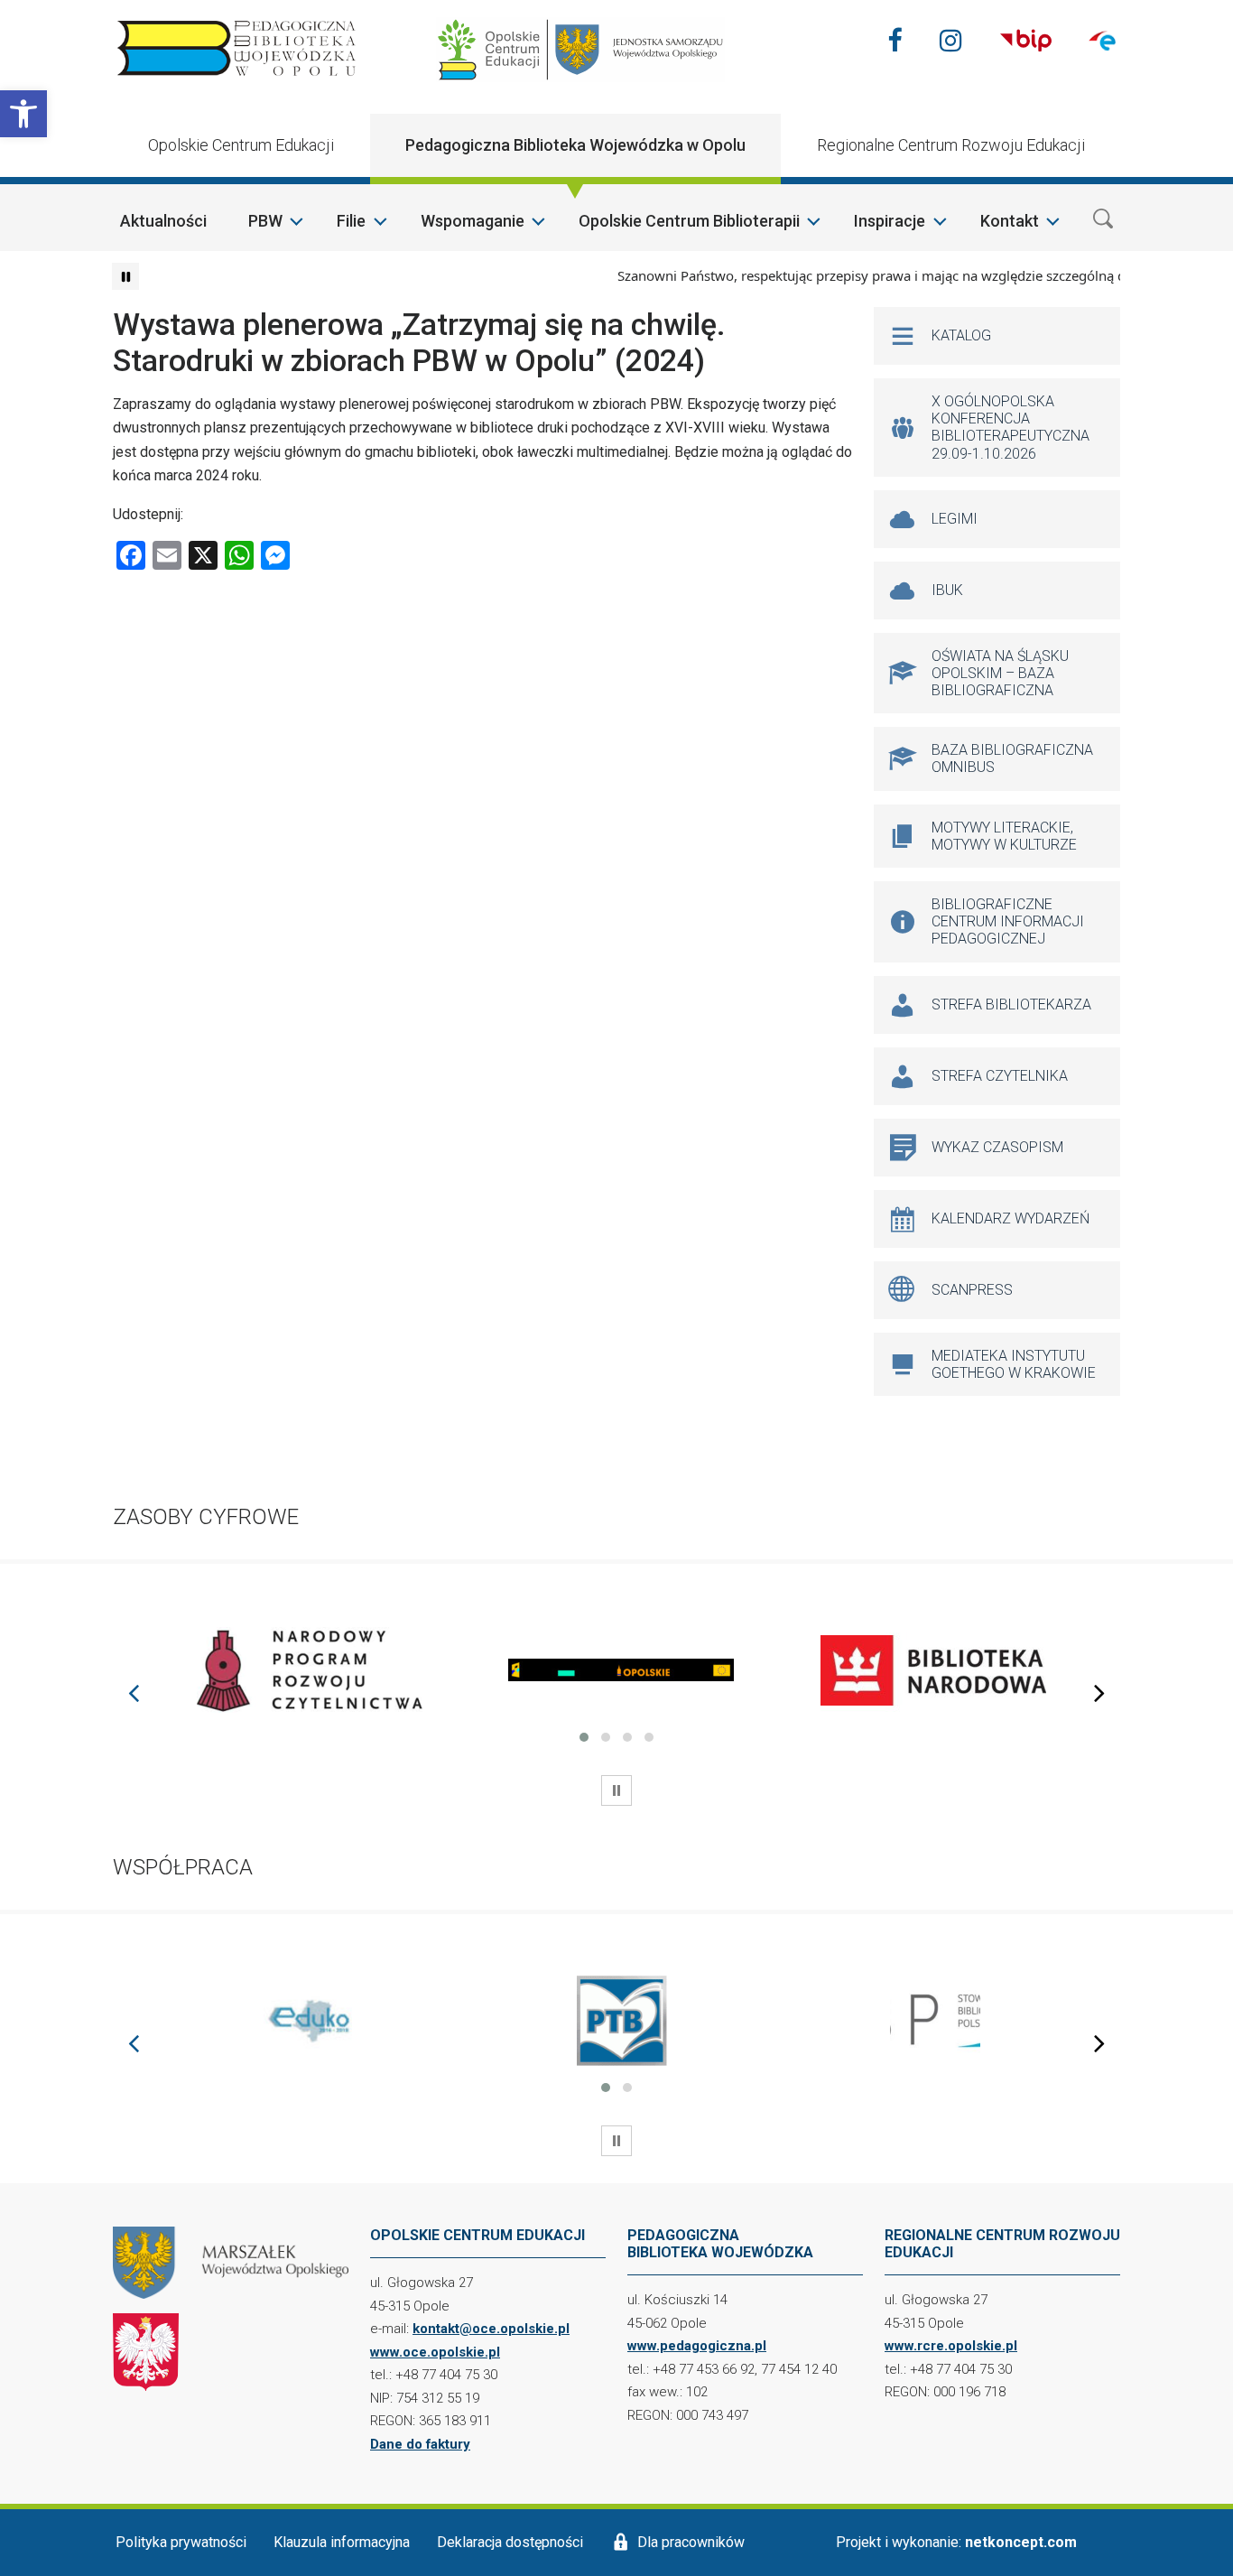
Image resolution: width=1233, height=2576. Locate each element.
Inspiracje (890, 221)
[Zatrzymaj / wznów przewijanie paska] (125, 276)
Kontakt (1010, 221)
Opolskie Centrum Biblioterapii (689, 221)
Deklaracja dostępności (510, 2542)
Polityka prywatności (181, 2542)
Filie (351, 221)
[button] (23, 114)
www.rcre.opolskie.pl (951, 2346)
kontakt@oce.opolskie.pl (491, 2329)
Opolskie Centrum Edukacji (241, 145)
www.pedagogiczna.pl (697, 2346)
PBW (265, 221)
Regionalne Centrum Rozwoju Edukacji (951, 145)
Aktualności (163, 221)
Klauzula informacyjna (342, 2542)
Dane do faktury (420, 2444)
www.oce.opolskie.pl (435, 2352)
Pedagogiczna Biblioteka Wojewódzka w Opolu (575, 145)
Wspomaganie (473, 221)
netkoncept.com (1021, 2542)
